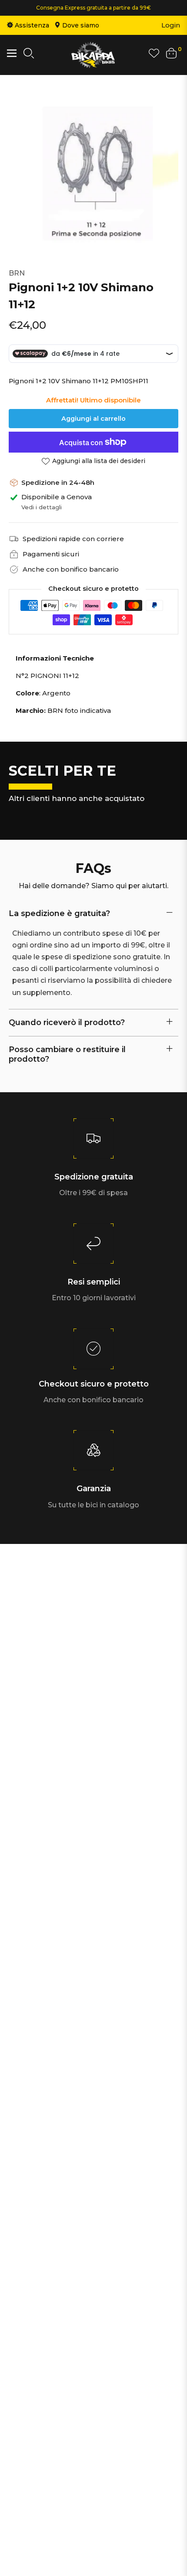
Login (171, 25)
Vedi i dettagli (42, 507)
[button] (29, 55)
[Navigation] (12, 53)
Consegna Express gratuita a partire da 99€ (93, 8)
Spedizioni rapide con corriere (73, 539)
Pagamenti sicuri (51, 554)
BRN (17, 273)
